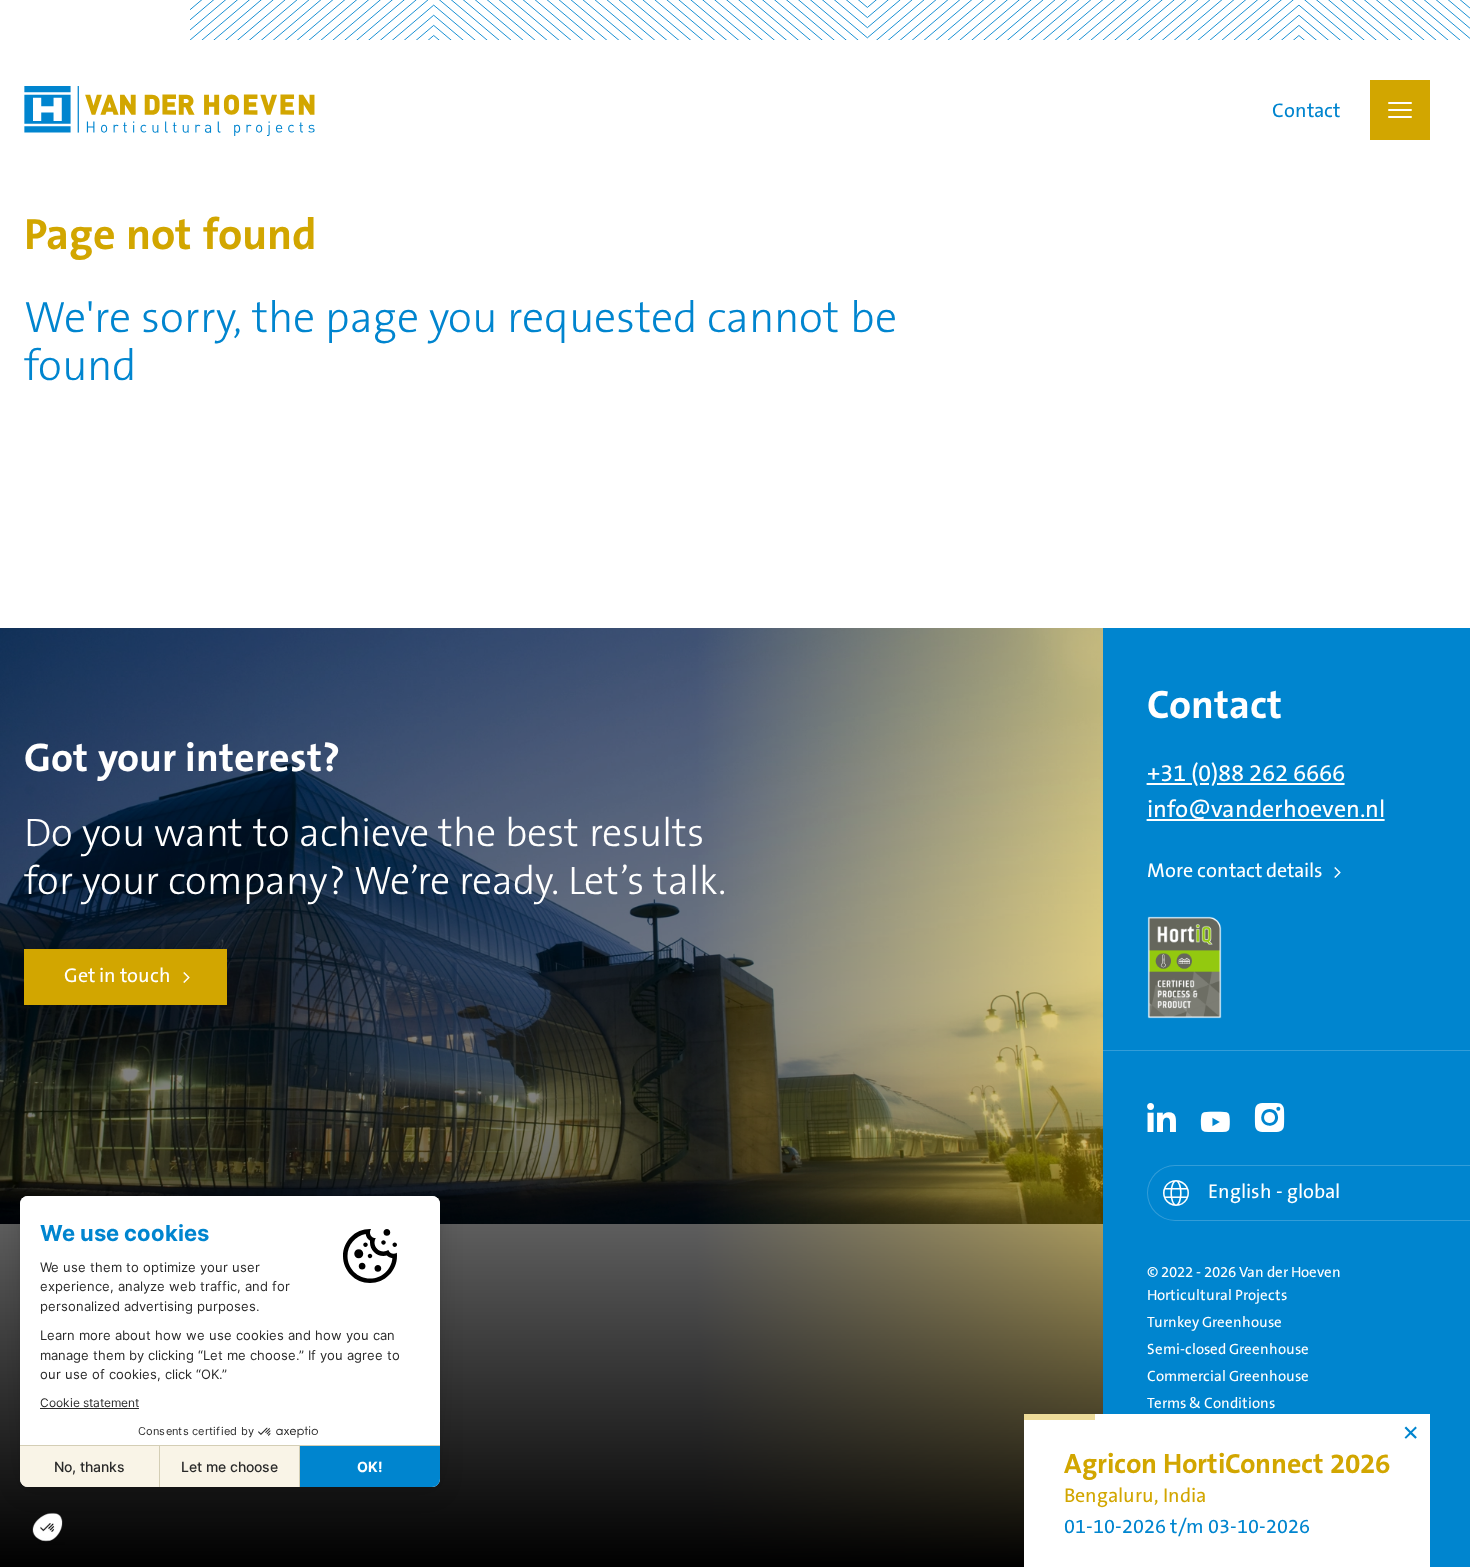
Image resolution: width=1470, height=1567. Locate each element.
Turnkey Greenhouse (1214, 1322)
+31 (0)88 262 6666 (1246, 774)
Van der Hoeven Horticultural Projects (169, 111)
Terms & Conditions (1211, 1403)
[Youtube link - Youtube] (1216, 1118)
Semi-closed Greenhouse (1228, 1349)
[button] (1400, 110)
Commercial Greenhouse (1228, 1376)
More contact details (1235, 871)
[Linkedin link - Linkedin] (1162, 1118)
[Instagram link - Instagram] (1270, 1118)
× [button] (1410, 1433)
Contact (1306, 112)
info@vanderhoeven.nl (1266, 810)
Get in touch (117, 976)
